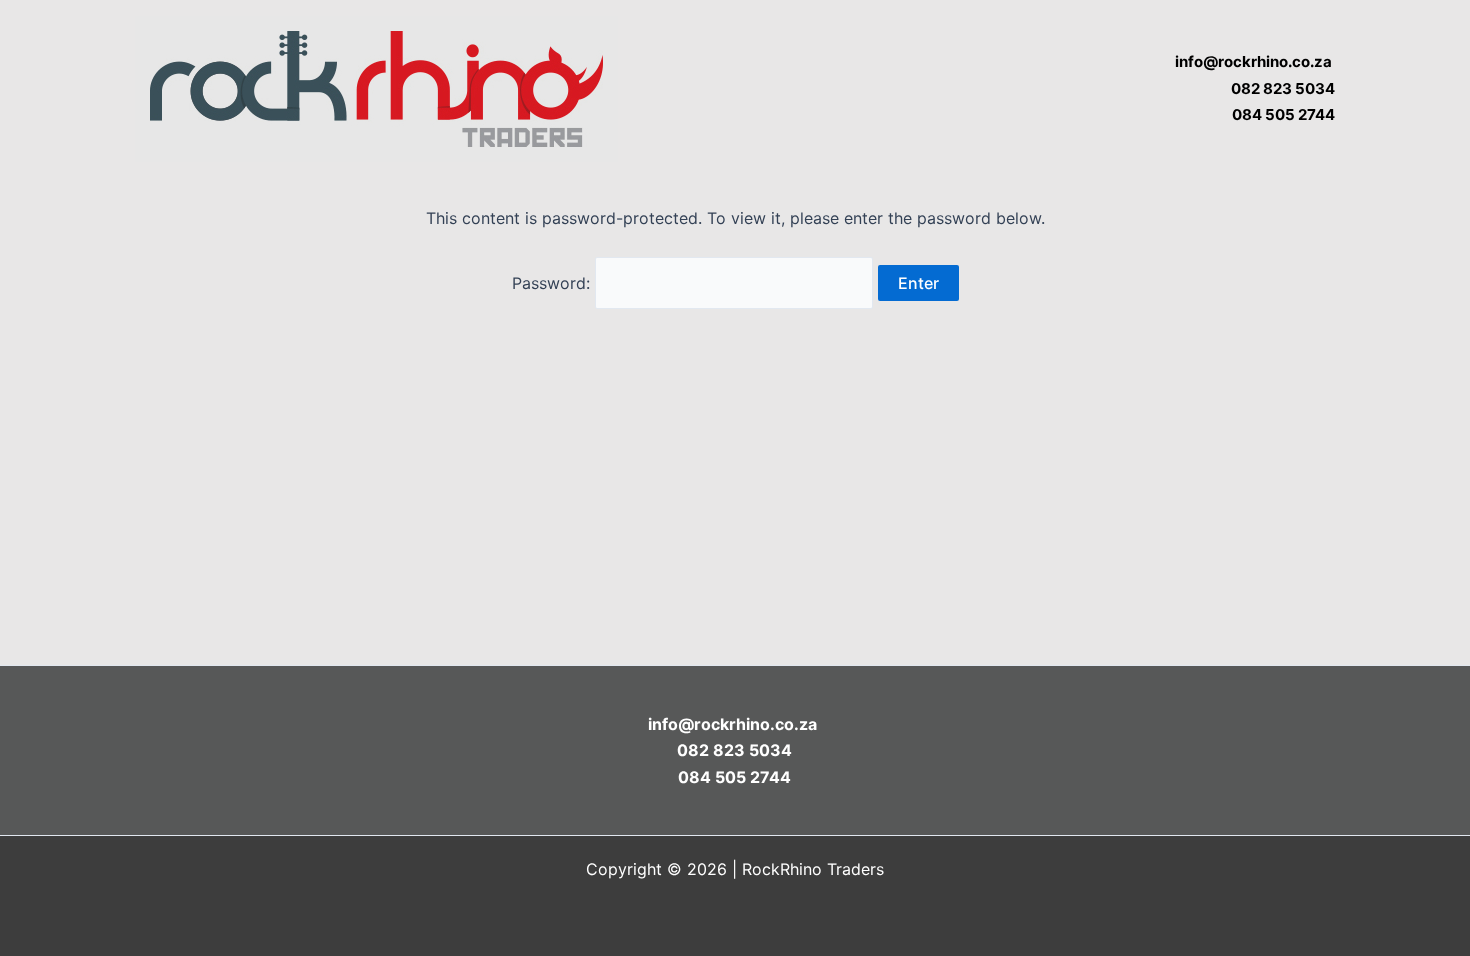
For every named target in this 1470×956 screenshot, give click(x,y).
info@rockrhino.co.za (1255, 61)
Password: (553, 283)
